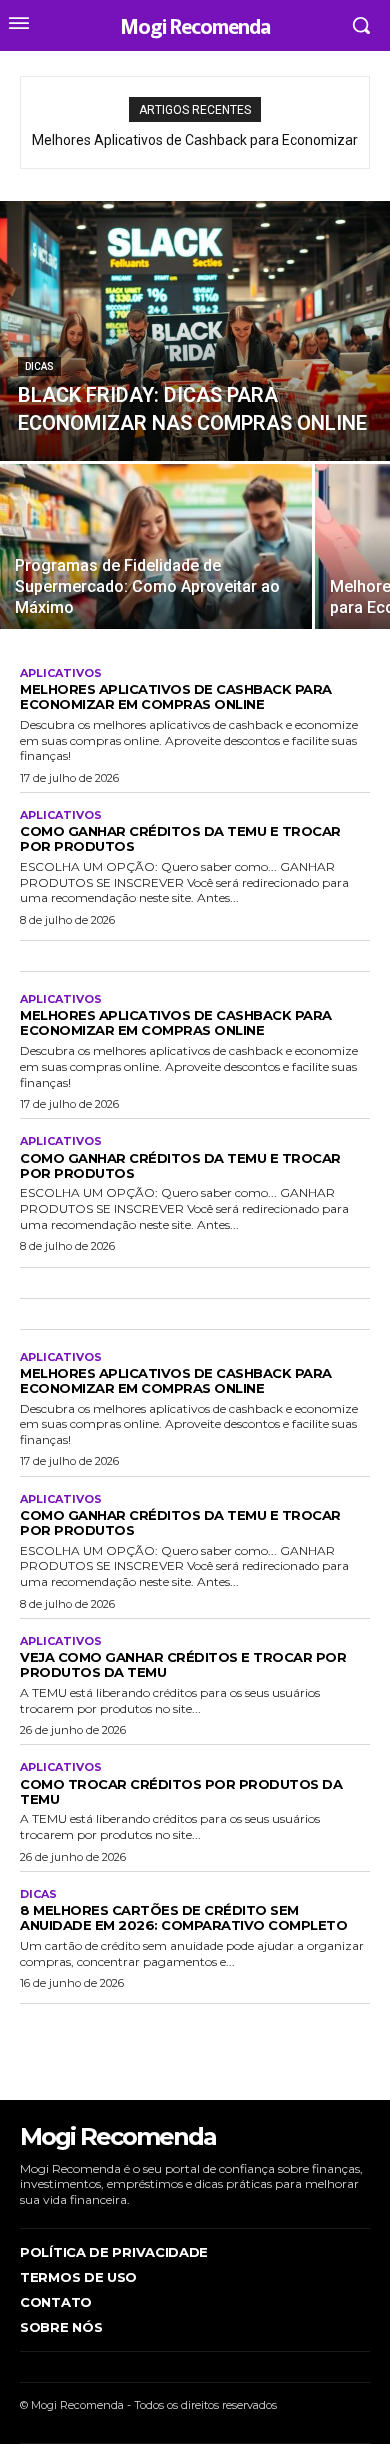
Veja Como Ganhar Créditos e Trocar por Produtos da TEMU (183, 1664)
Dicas (39, 366)
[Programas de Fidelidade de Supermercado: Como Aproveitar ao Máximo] (156, 546)
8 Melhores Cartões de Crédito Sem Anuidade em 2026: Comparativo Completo (183, 1917)
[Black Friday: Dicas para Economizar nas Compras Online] (195, 331)
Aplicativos (61, 673)
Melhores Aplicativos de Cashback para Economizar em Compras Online (176, 696)
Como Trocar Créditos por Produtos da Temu (181, 1791)
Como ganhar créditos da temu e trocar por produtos (180, 838)
